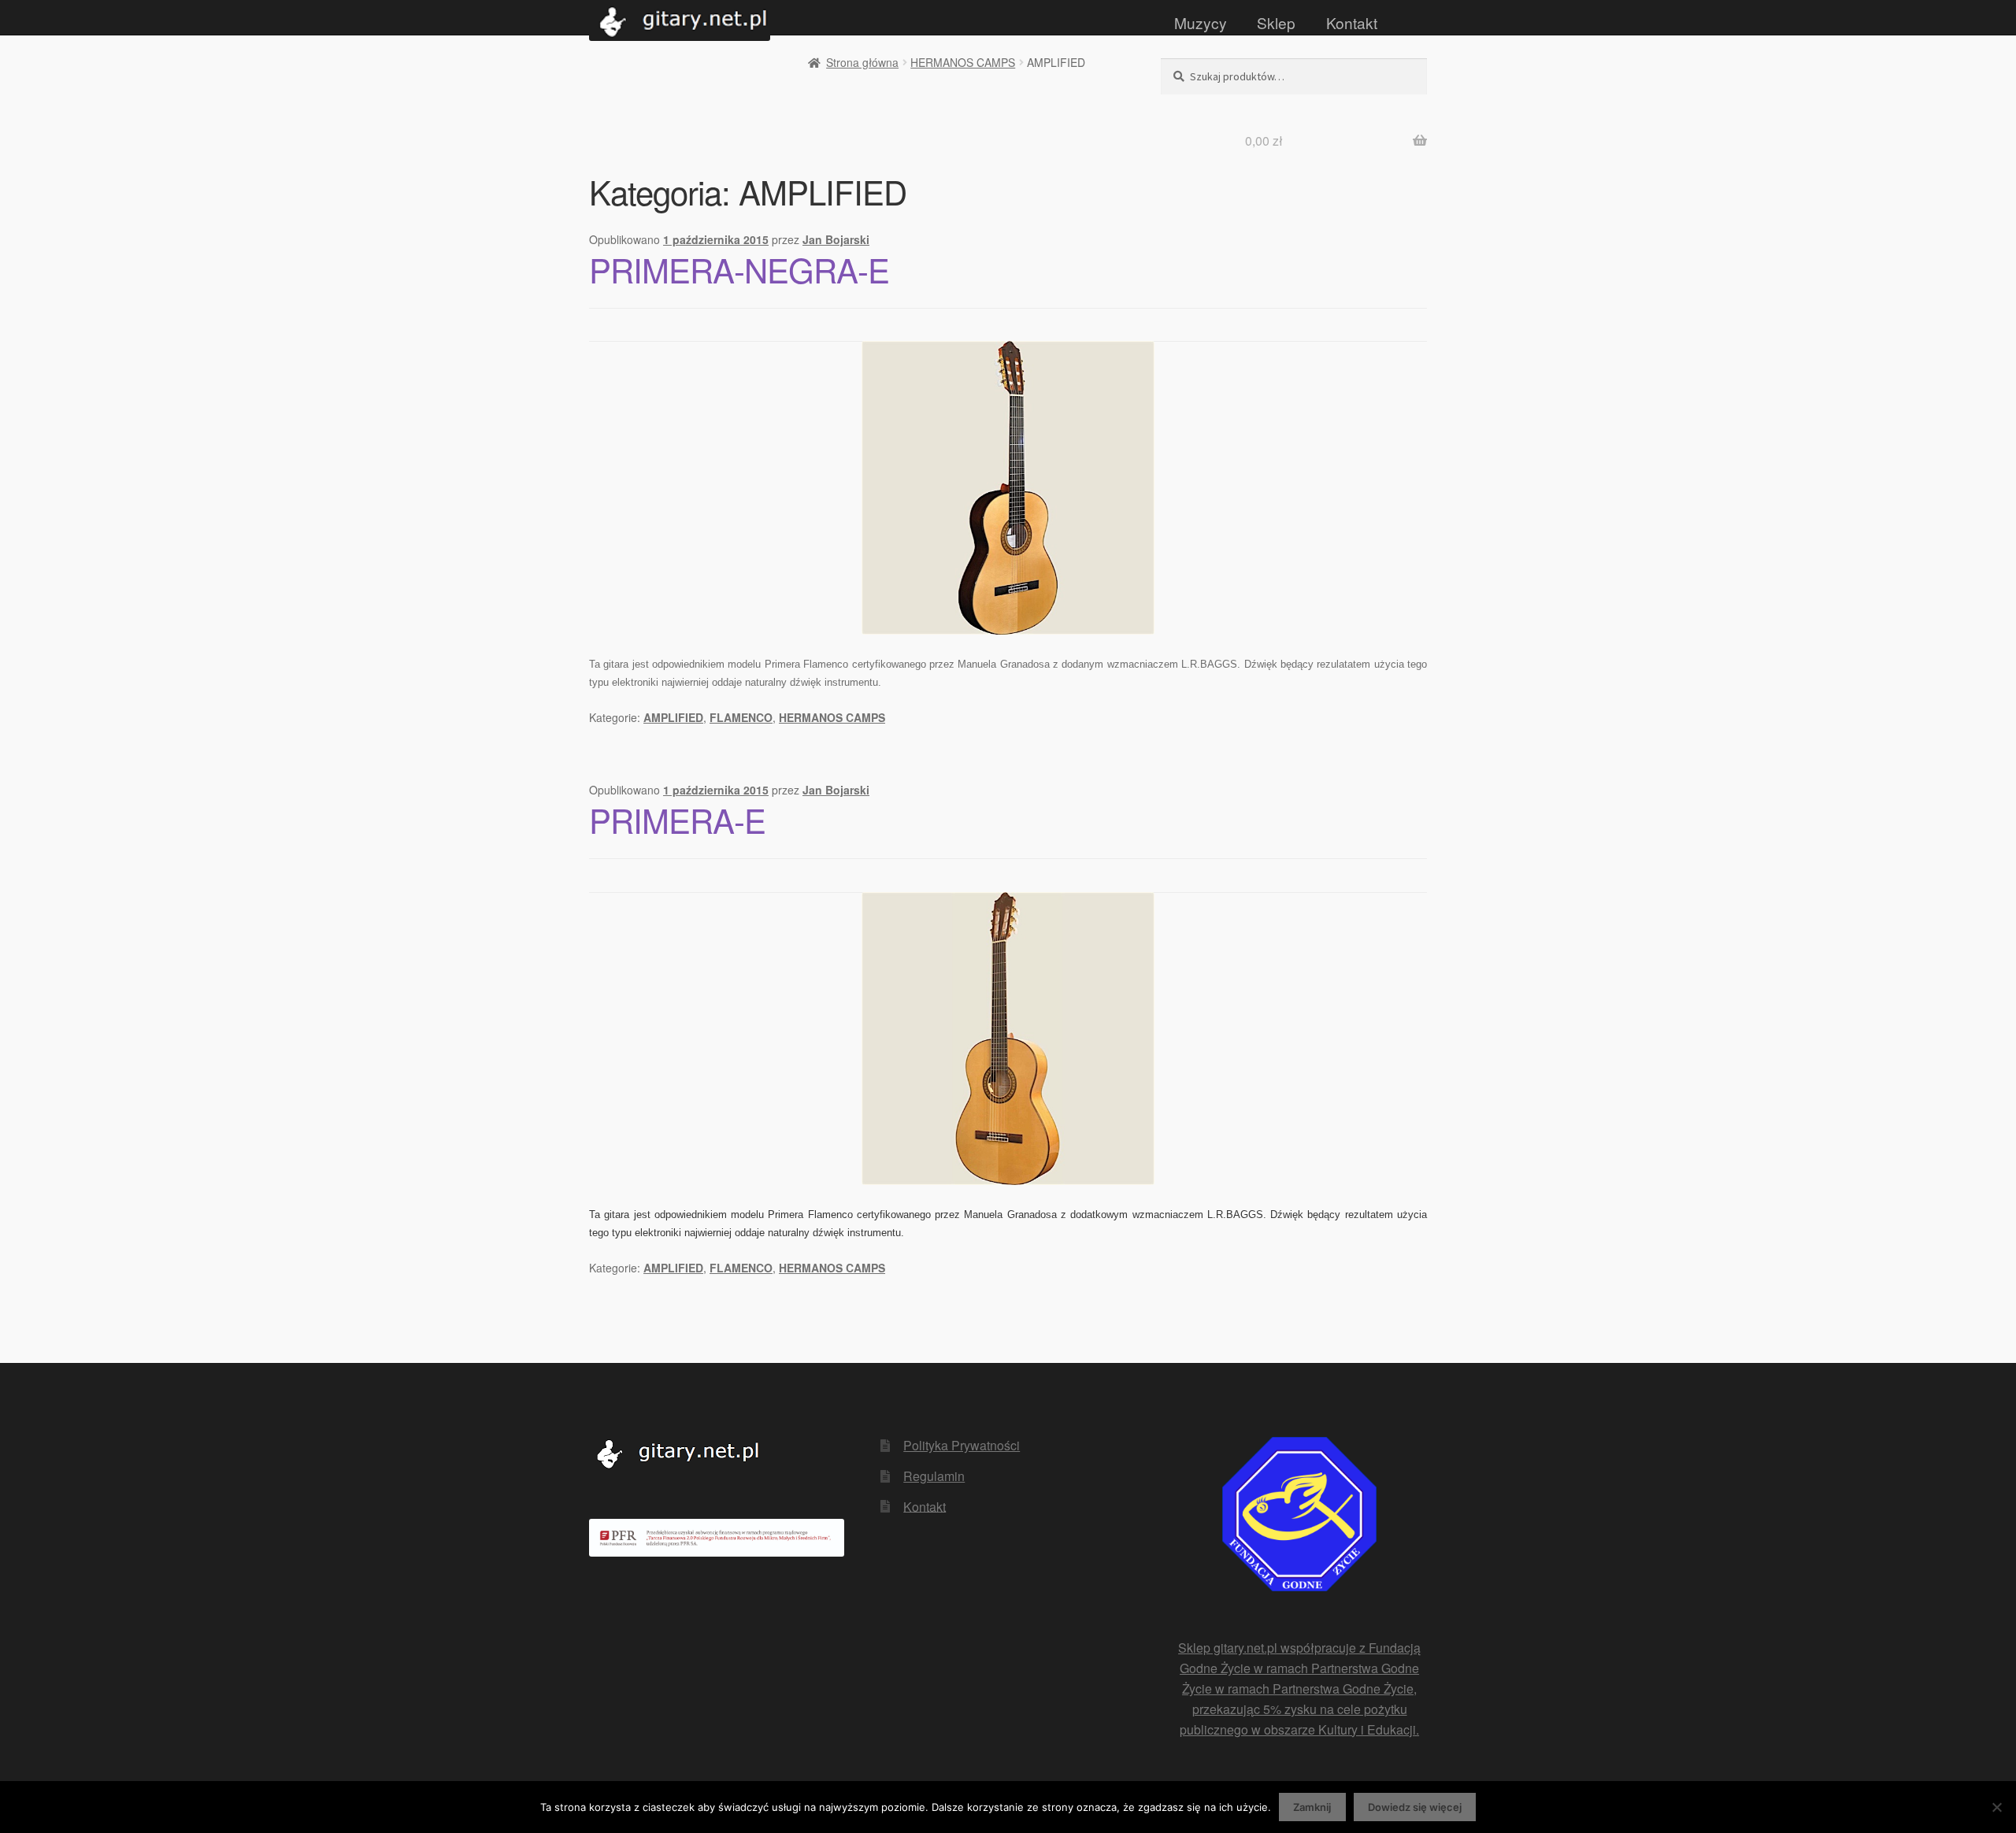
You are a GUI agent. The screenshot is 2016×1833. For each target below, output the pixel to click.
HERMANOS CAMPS (963, 62)
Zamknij (1312, 1807)
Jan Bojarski (836, 239)
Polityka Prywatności (962, 1445)
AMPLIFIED (673, 717)
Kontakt (1352, 22)
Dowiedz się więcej (1415, 1807)
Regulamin (934, 1476)
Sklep (1276, 22)
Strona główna (862, 62)
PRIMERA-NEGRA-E (739, 269)
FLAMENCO (741, 717)
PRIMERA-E (677, 820)
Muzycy (1201, 22)
